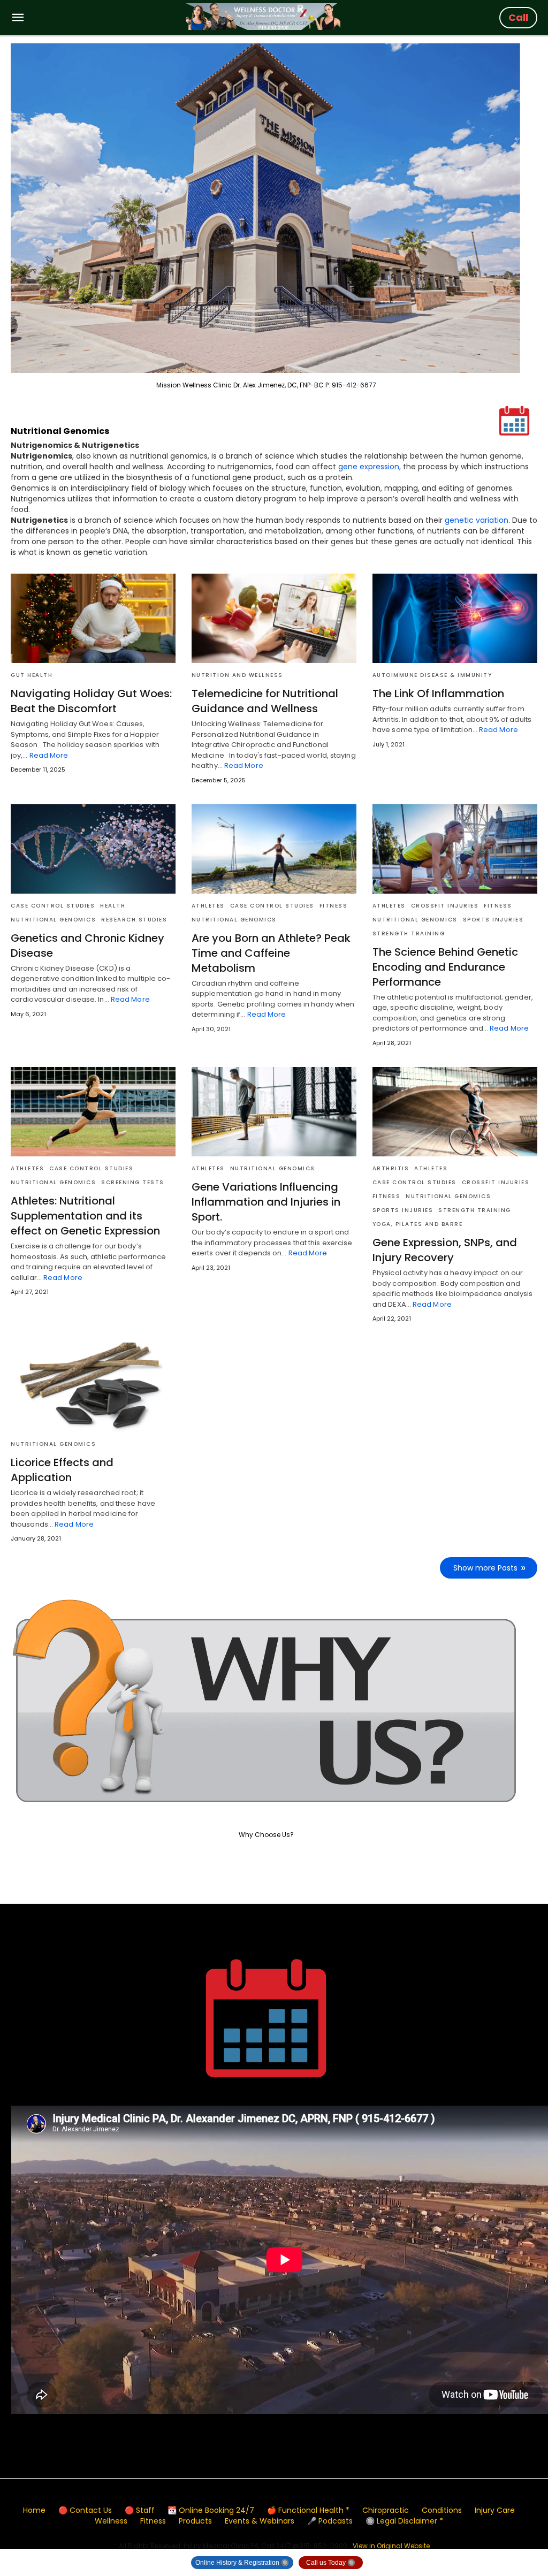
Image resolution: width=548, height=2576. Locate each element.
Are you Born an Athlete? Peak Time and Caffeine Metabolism (271, 953)
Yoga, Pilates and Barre (418, 1224)
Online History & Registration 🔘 (242, 2563)
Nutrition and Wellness (237, 675)
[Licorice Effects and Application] (93, 1387)
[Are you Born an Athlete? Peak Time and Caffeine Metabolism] (274, 849)
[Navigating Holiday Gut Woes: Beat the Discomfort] (93, 618)
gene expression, (370, 467)
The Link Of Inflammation (438, 693)
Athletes (208, 906)
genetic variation (477, 520)
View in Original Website (391, 2546)
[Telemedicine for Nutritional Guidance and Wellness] (274, 618)
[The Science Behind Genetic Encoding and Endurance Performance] (455, 849)
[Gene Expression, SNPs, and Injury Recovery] (455, 1112)
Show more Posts (485, 1568)
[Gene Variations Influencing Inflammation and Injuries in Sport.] (274, 1112)
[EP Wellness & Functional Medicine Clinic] (263, 17)
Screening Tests (133, 1182)
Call (518, 17)
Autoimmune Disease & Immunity (432, 675)
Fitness (334, 906)
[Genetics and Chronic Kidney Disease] (93, 849)
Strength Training (409, 933)
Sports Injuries (493, 920)
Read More (49, 755)
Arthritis (391, 1168)
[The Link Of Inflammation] (455, 618)
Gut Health (32, 675)
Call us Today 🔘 (331, 2563)
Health (113, 906)
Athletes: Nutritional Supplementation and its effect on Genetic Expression (85, 1216)
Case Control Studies (53, 906)
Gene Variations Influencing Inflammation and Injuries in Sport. (266, 1202)
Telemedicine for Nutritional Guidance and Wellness (265, 701)
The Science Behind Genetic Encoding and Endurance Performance (445, 967)
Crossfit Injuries (445, 906)
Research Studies (134, 920)
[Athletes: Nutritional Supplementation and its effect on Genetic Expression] (93, 1112)
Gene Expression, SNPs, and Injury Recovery (445, 1250)
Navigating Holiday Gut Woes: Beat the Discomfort (91, 701)
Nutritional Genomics (53, 920)
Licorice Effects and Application (62, 1470)
